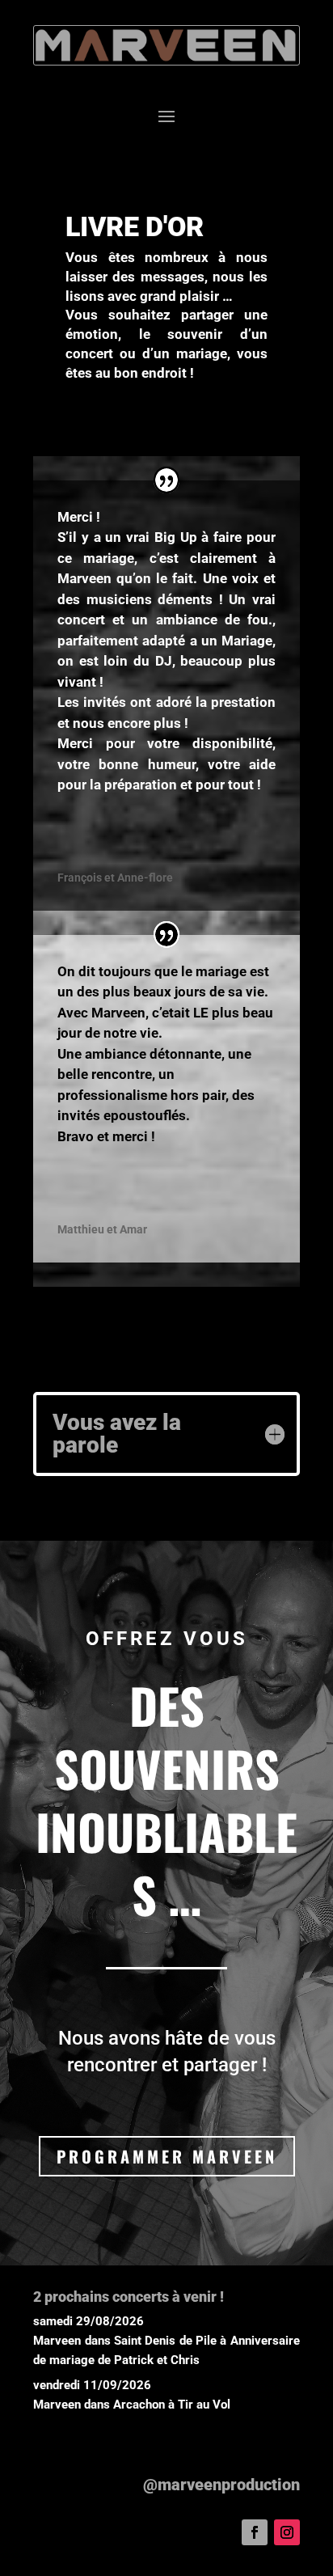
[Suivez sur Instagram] (287, 2532)
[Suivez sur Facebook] (255, 2532)
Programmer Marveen (167, 2156)
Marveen (57, 2341)
